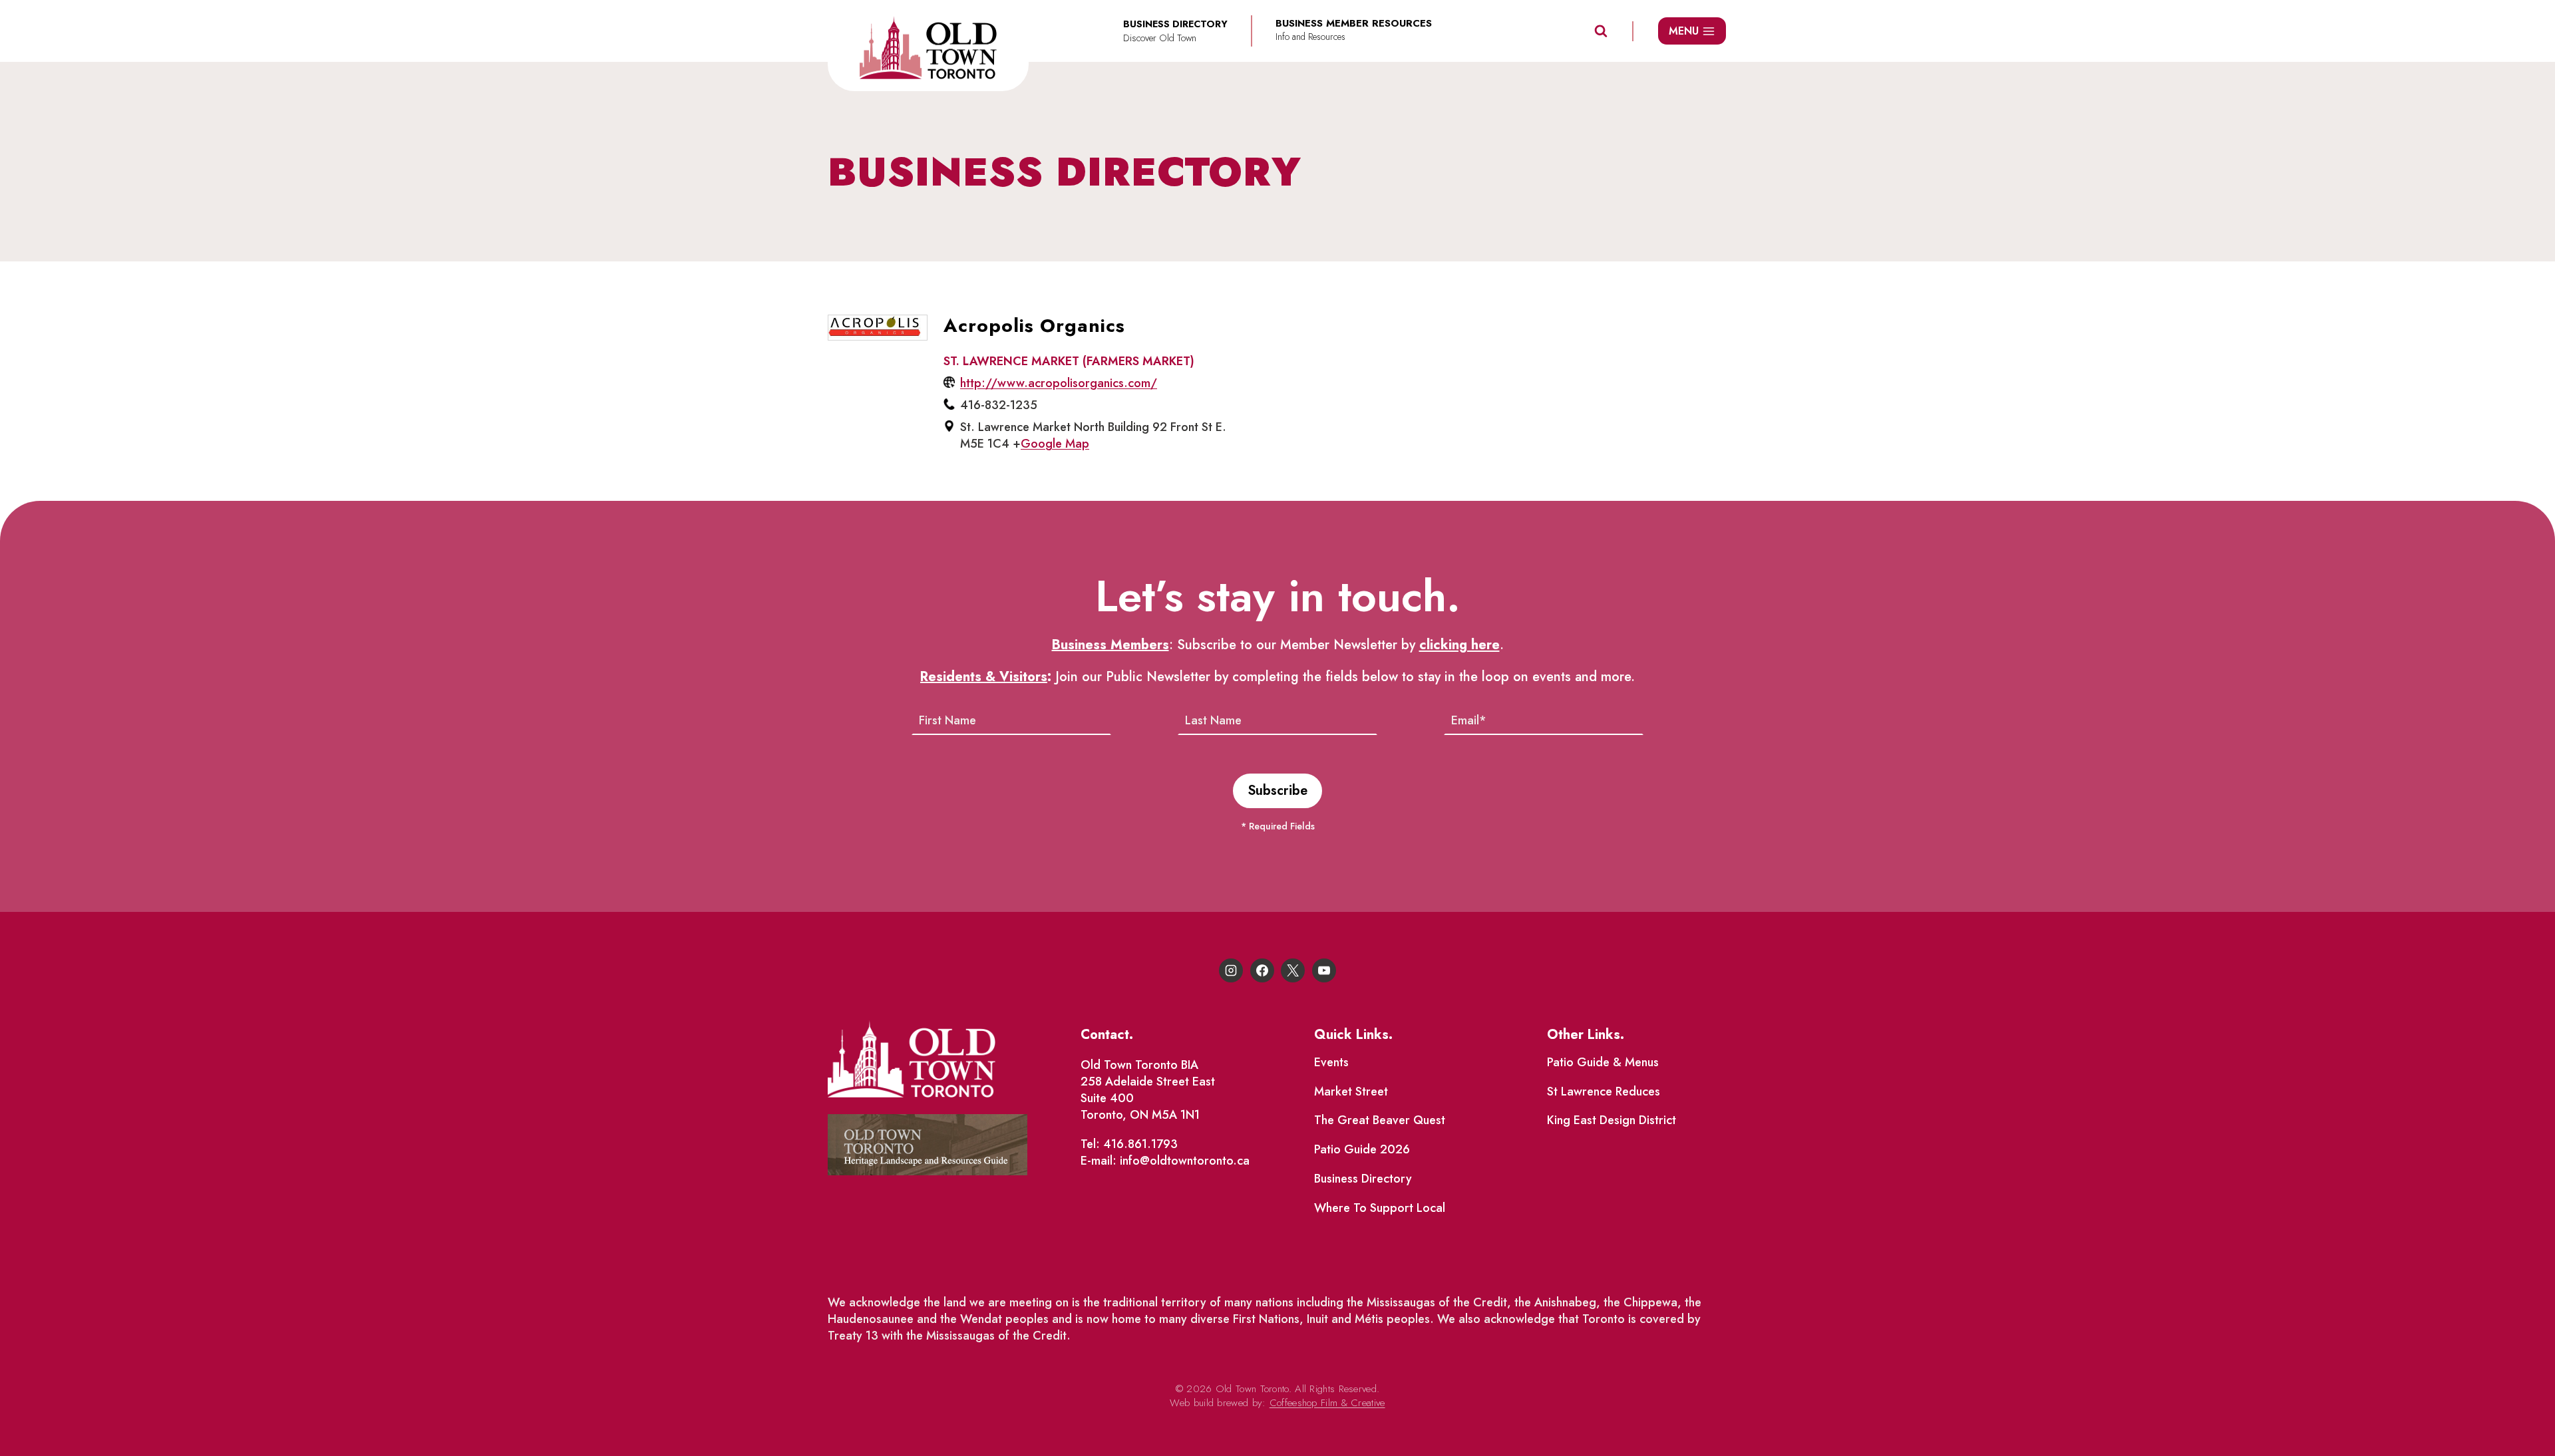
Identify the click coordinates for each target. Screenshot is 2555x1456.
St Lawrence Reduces (1604, 1092)
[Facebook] (1262, 970)
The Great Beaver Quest (1380, 1120)
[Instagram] (1231, 970)
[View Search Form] (1601, 31)
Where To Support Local (1380, 1208)
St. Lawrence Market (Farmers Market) (1069, 361)
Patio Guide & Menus (1603, 1062)
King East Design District (1612, 1120)
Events (1331, 1062)
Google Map (1055, 444)
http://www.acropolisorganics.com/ (1059, 383)
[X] (1293, 970)
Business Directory (1363, 1179)
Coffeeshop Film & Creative (1327, 1403)
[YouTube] (1324, 970)
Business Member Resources (1354, 24)
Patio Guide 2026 (1362, 1149)
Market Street (1351, 1092)
